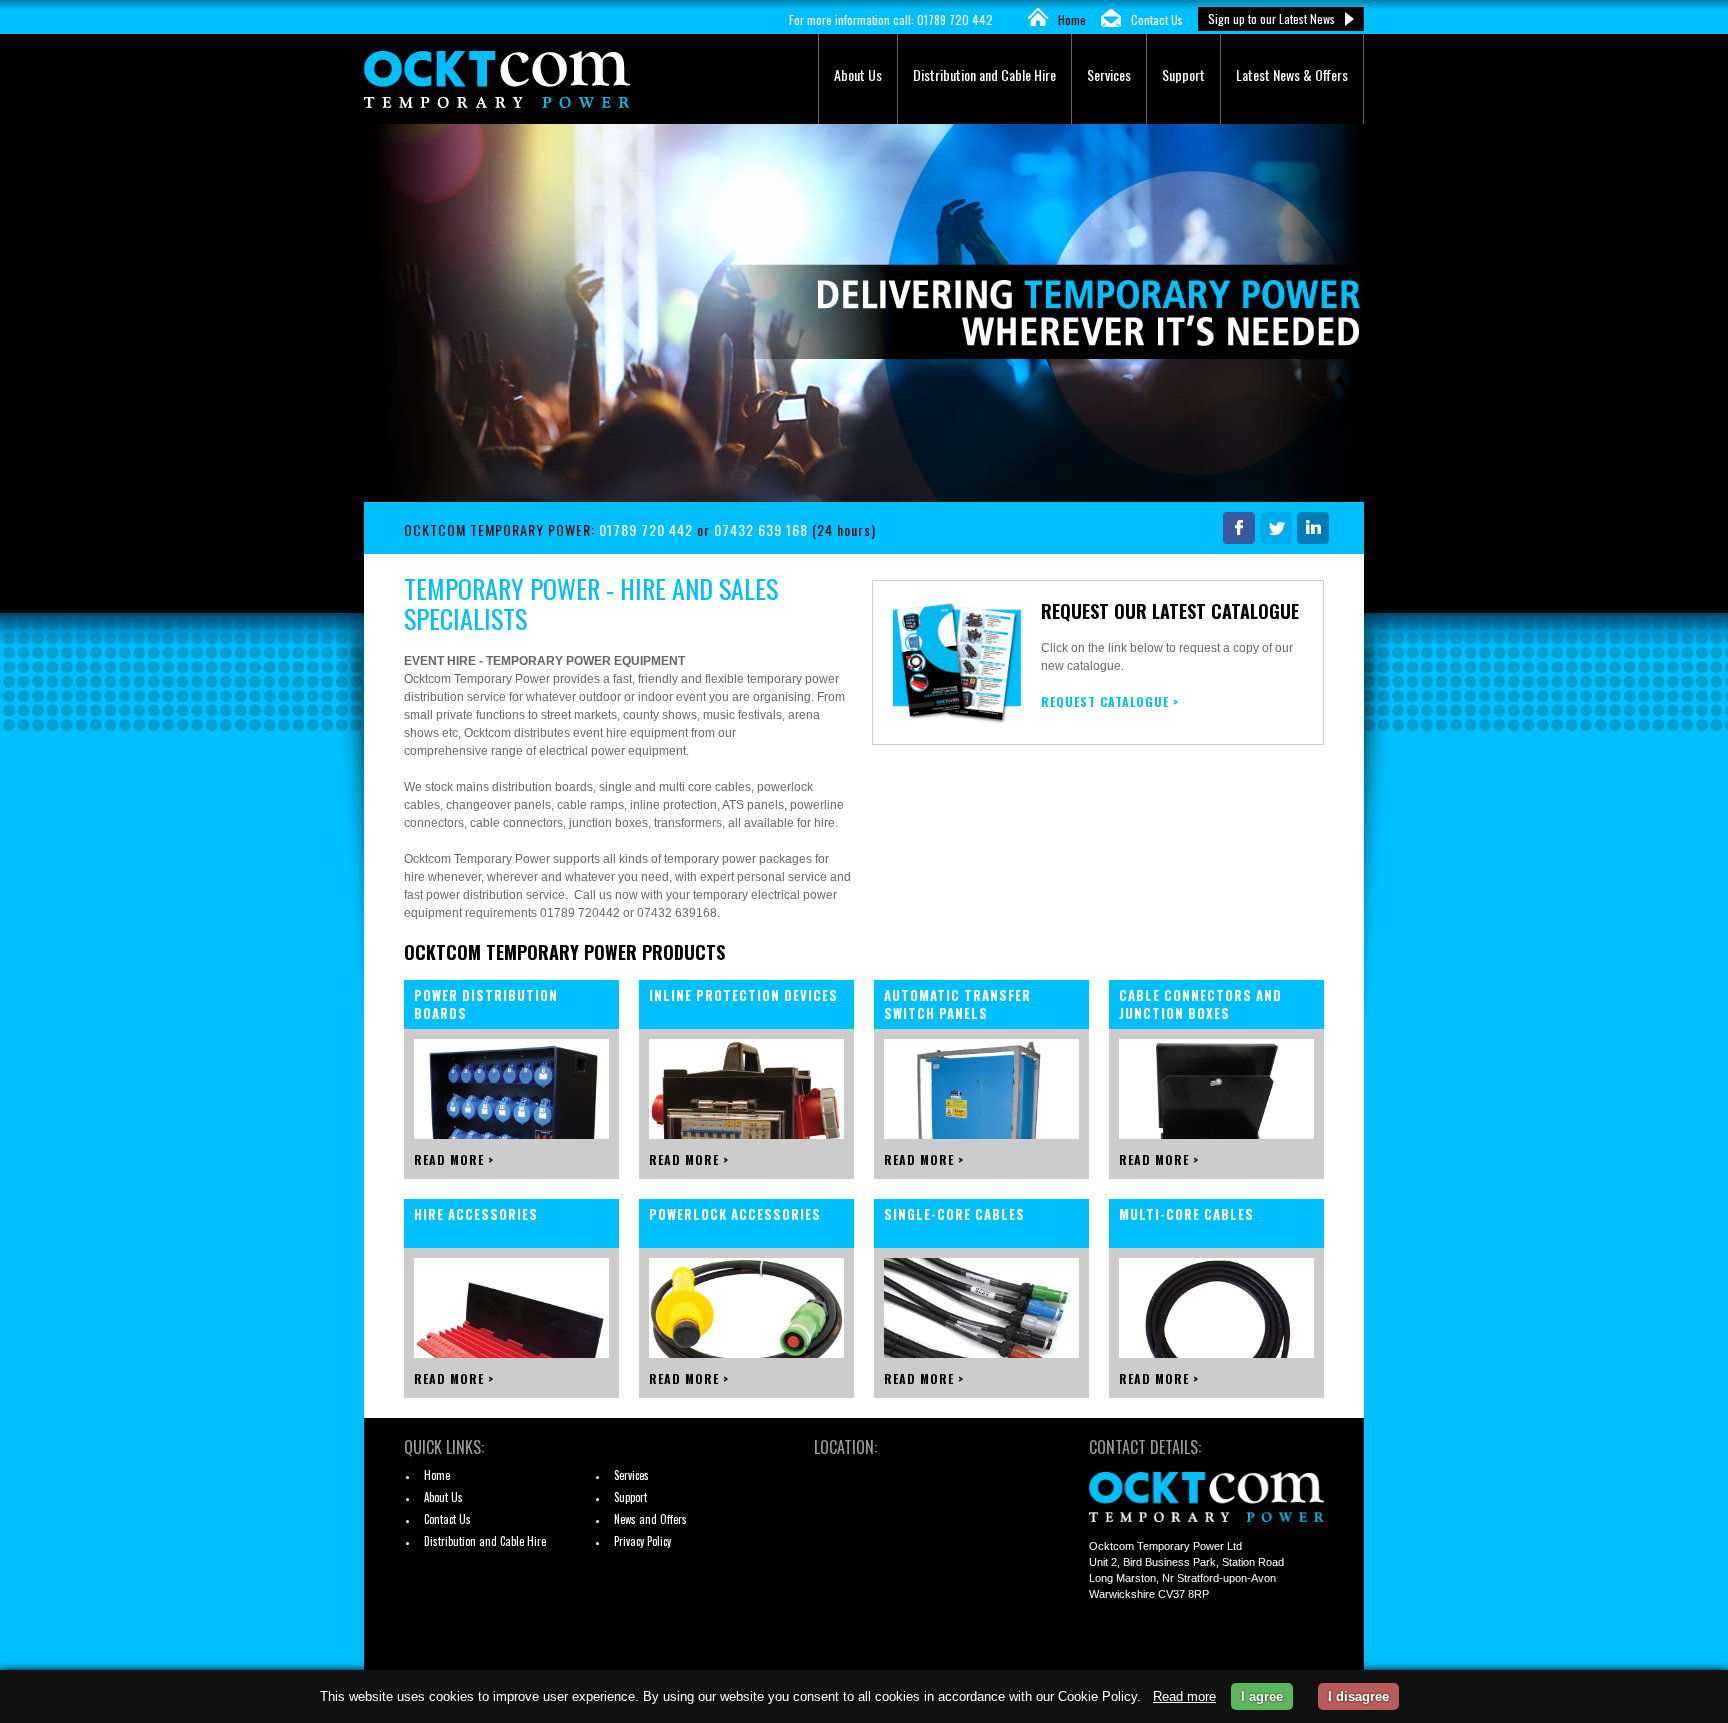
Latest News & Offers (1292, 74)
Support (1183, 74)
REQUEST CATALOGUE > (1110, 701)
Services (1109, 74)
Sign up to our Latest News (1271, 18)
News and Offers (650, 1519)
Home (1072, 19)
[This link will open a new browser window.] (1236, 537)
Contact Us (1157, 19)
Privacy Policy (642, 1541)
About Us (858, 74)
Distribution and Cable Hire (984, 74)
